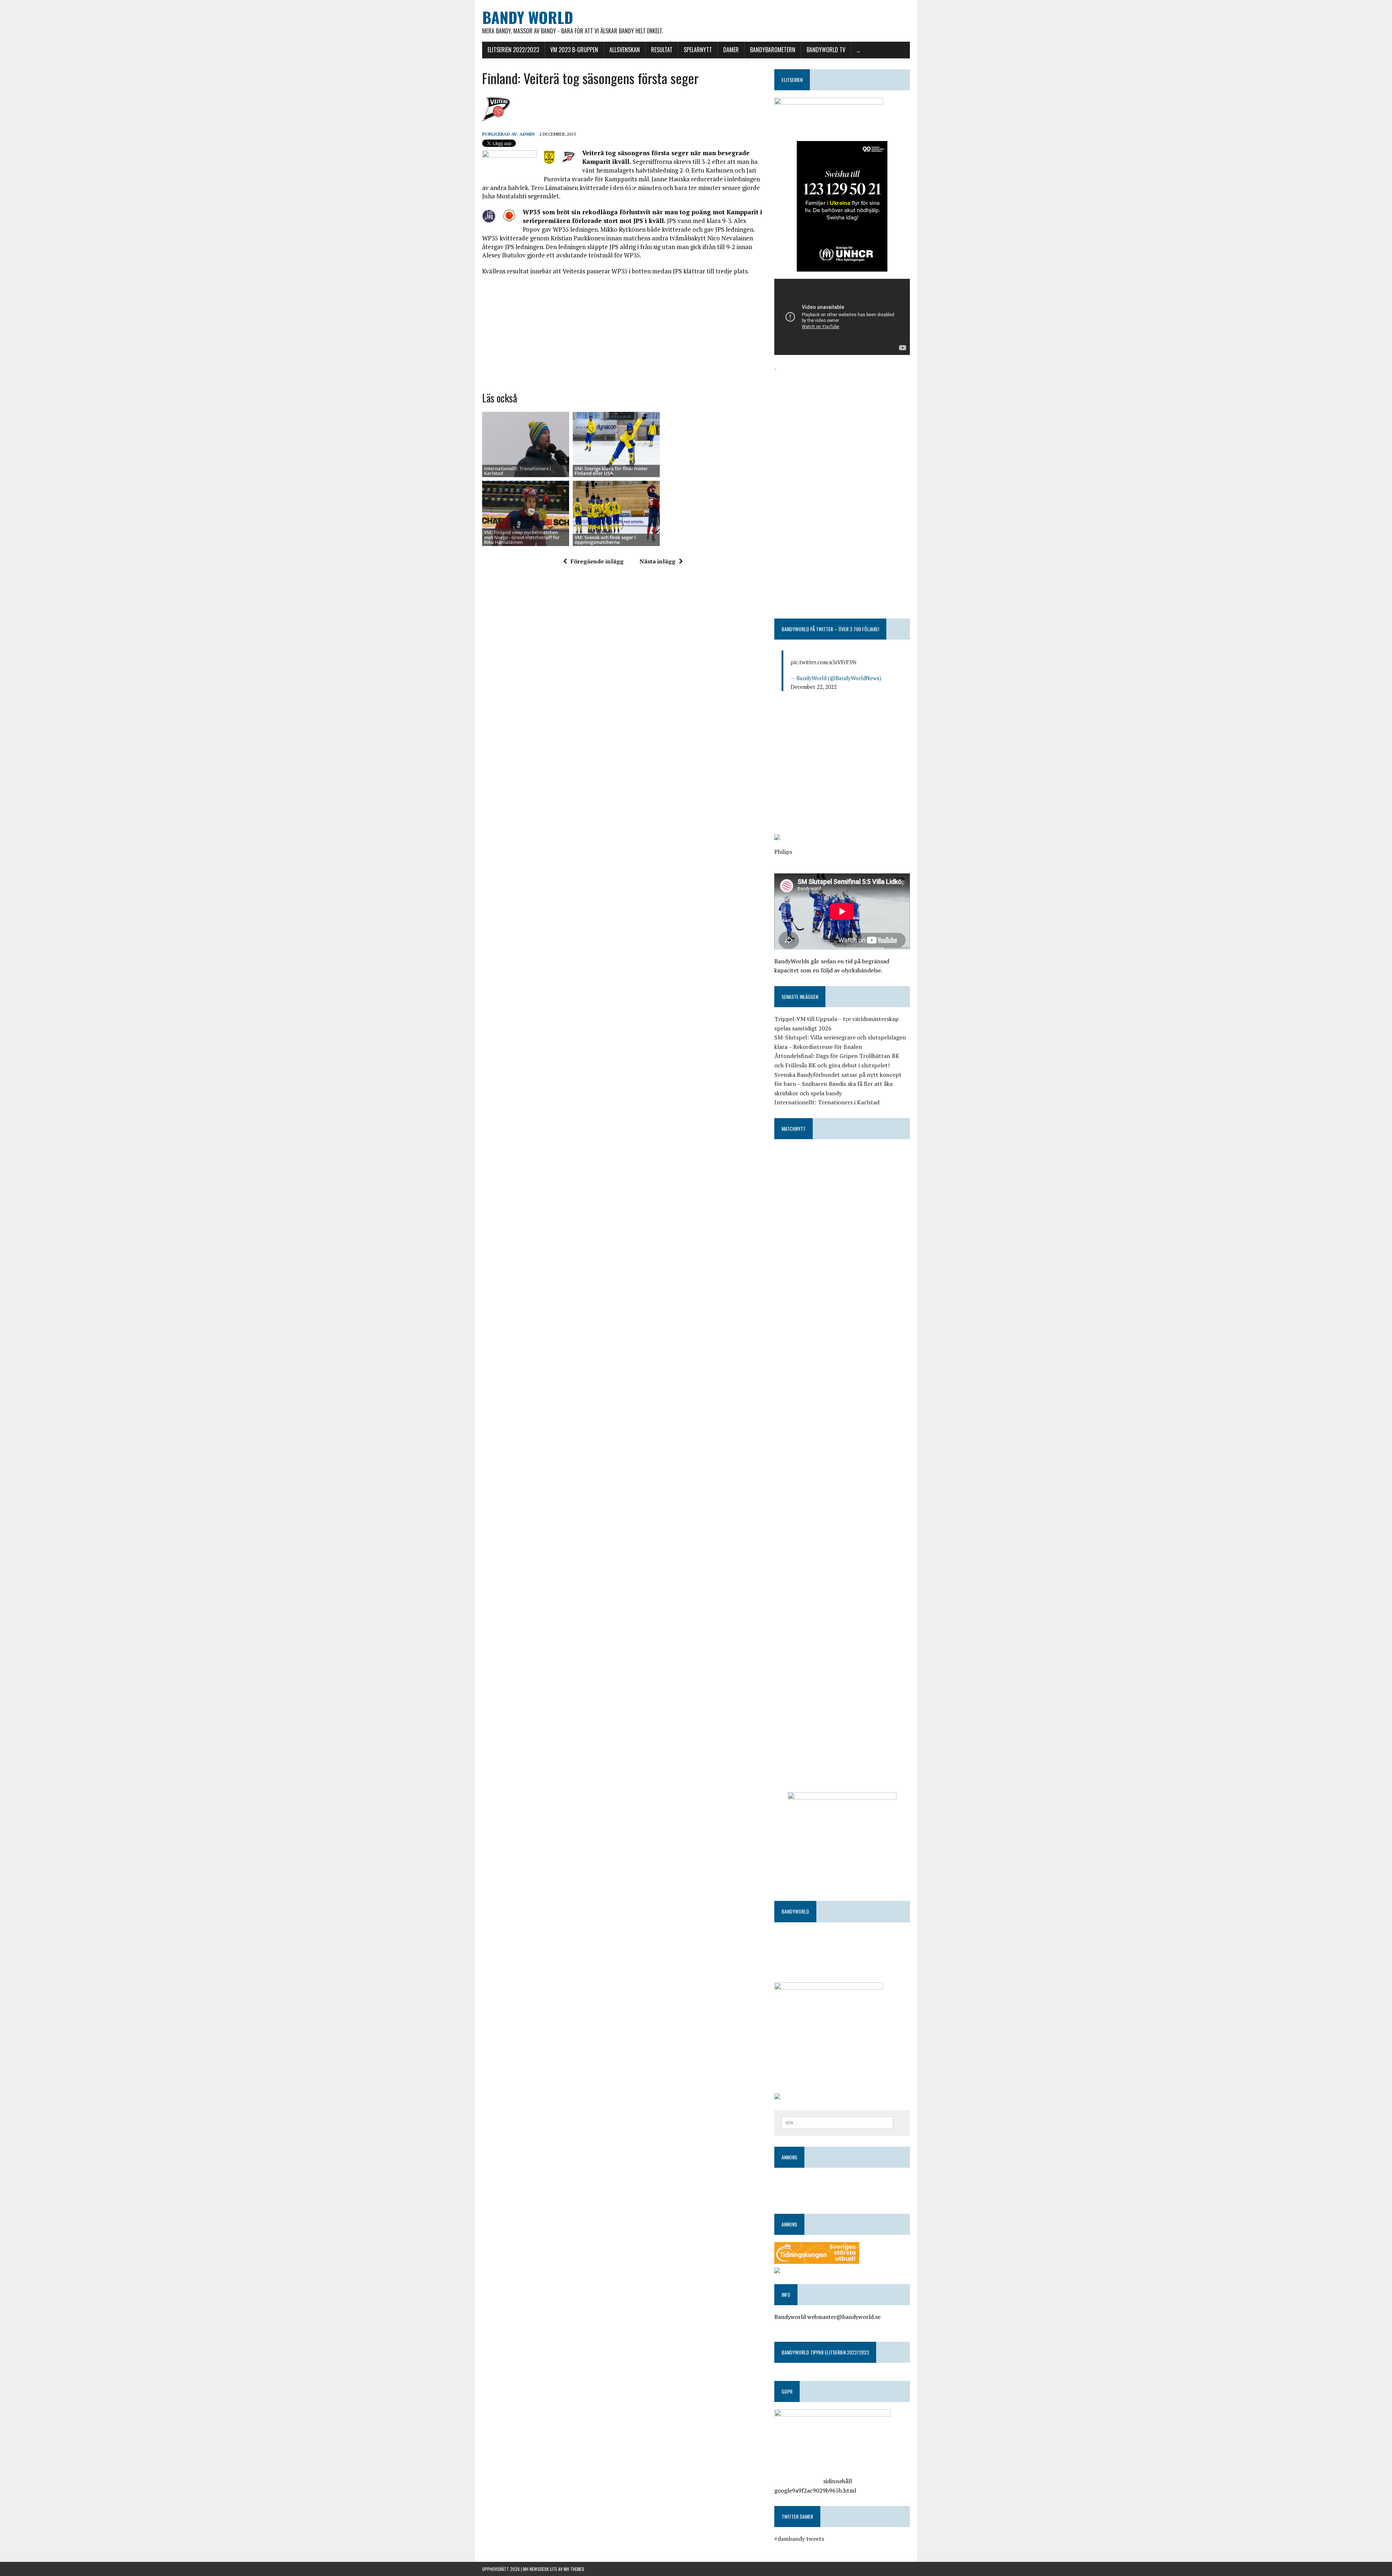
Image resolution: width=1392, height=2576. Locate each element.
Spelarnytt (698, 50)
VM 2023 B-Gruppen (574, 50)
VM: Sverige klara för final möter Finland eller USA (611, 471)
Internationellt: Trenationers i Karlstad (517, 471)
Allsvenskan (625, 50)
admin (527, 134)
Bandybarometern (773, 50)
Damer (731, 50)
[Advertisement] (623, 334)
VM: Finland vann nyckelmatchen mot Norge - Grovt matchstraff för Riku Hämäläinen (522, 537)
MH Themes (574, 2569)
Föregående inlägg (597, 561)
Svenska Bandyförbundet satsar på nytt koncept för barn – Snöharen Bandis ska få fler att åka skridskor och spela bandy (838, 1084)
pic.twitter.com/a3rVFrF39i (823, 662)
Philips (783, 852)
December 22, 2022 (814, 687)
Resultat (662, 50)
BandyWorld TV (826, 50)
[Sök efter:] (837, 2122)
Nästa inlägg (657, 561)
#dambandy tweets (799, 2539)
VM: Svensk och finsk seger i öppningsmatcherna (605, 540)
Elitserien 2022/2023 (513, 50)
